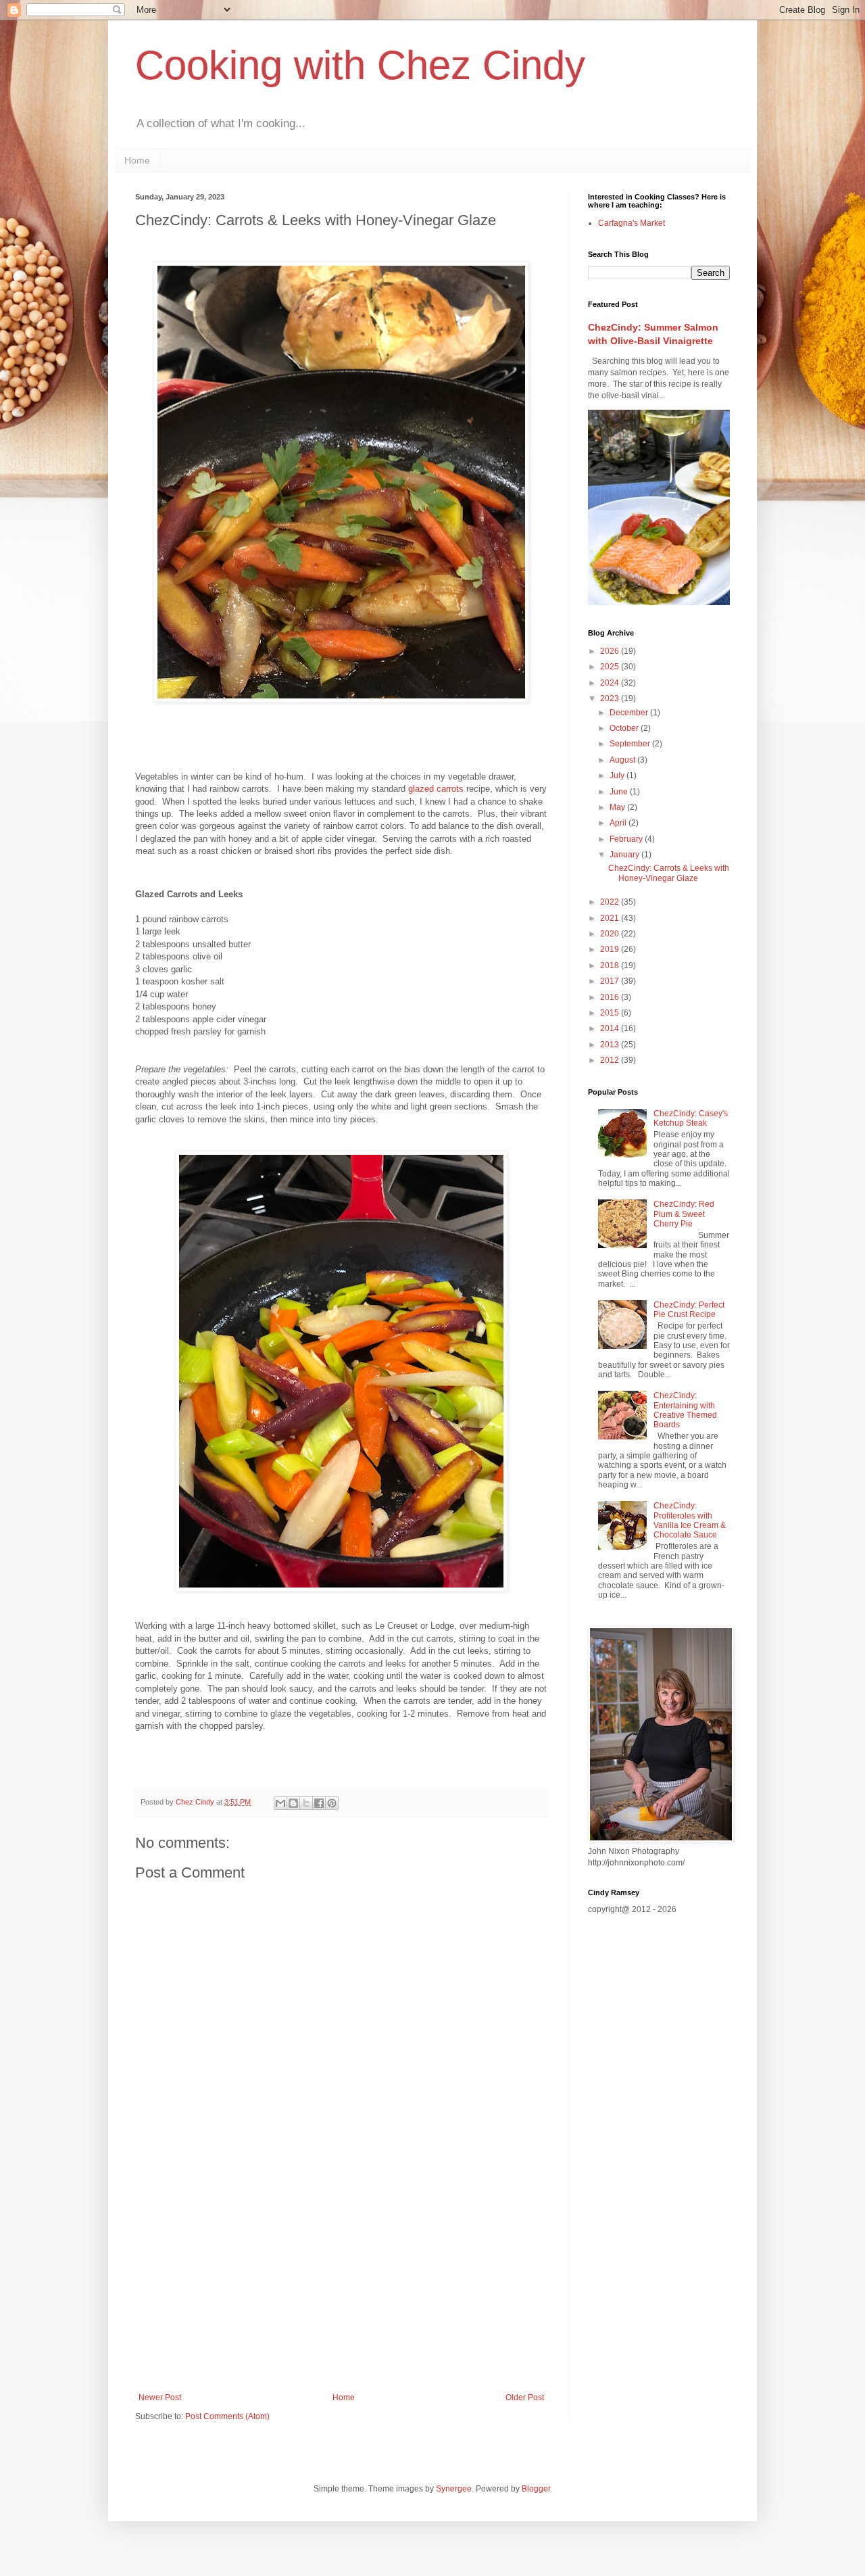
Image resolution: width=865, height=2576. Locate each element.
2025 (611, 667)
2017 (611, 981)
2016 (611, 997)
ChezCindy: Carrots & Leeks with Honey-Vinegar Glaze (669, 873)
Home (137, 160)
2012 (611, 1060)
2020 (611, 934)
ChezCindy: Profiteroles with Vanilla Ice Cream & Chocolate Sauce (690, 1520)
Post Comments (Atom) (227, 2416)
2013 (611, 1045)
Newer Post (160, 2398)
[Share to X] (306, 1803)
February (627, 839)
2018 (611, 965)
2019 (611, 949)
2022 (611, 902)
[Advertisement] (341, 2281)
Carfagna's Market (632, 223)
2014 (611, 1028)
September (631, 744)
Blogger (536, 2489)
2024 (611, 683)
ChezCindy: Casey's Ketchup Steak (691, 1118)
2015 (611, 1013)
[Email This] (280, 1803)
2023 (611, 698)
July (618, 776)
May (618, 807)
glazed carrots (436, 789)
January (625, 855)
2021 (611, 918)
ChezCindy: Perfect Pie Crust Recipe (689, 1310)
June (620, 792)
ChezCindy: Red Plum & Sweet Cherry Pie (684, 1214)
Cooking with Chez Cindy (360, 65)
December (630, 713)
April (619, 823)
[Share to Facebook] (319, 1803)
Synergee (454, 2489)
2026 (611, 651)
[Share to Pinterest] (332, 1803)
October (625, 728)
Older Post (525, 2398)
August (623, 760)
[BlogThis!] (293, 1803)
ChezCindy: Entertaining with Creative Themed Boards (685, 1410)
